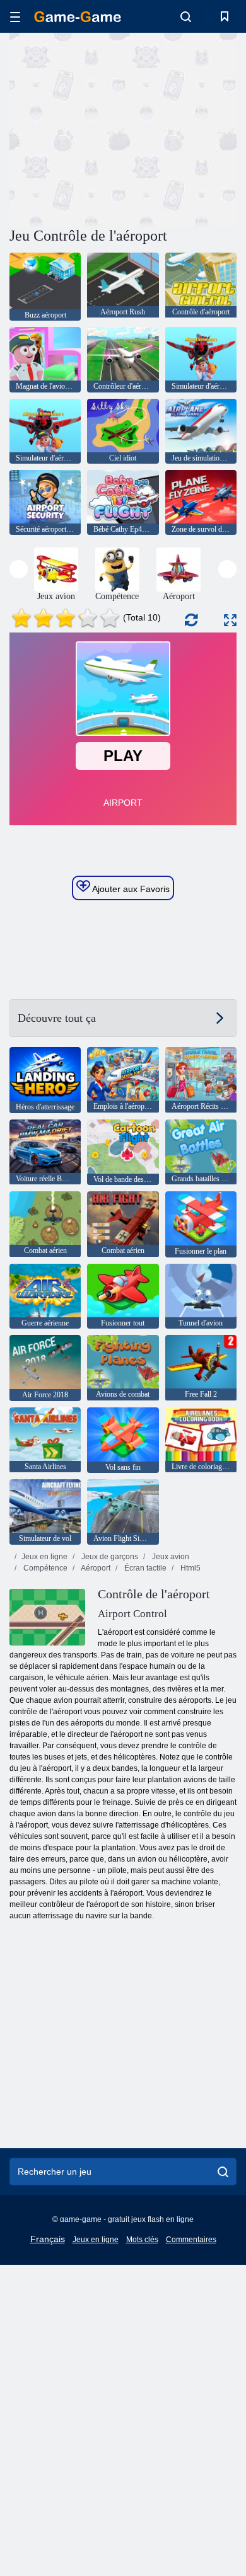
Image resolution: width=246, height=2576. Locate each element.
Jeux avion (170, 1557)
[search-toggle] (186, 16)
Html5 (190, 1568)
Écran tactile (144, 1568)
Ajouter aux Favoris (130, 889)
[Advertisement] (116, 128)
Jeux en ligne (44, 1557)
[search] (223, 2172)
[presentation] (19, 569)
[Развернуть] (230, 620)
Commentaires (191, 2240)
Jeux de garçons (109, 1557)
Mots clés (142, 2240)
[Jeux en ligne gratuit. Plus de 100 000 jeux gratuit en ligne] (78, 17)
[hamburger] (15, 17)
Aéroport (95, 1568)
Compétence (44, 1568)
